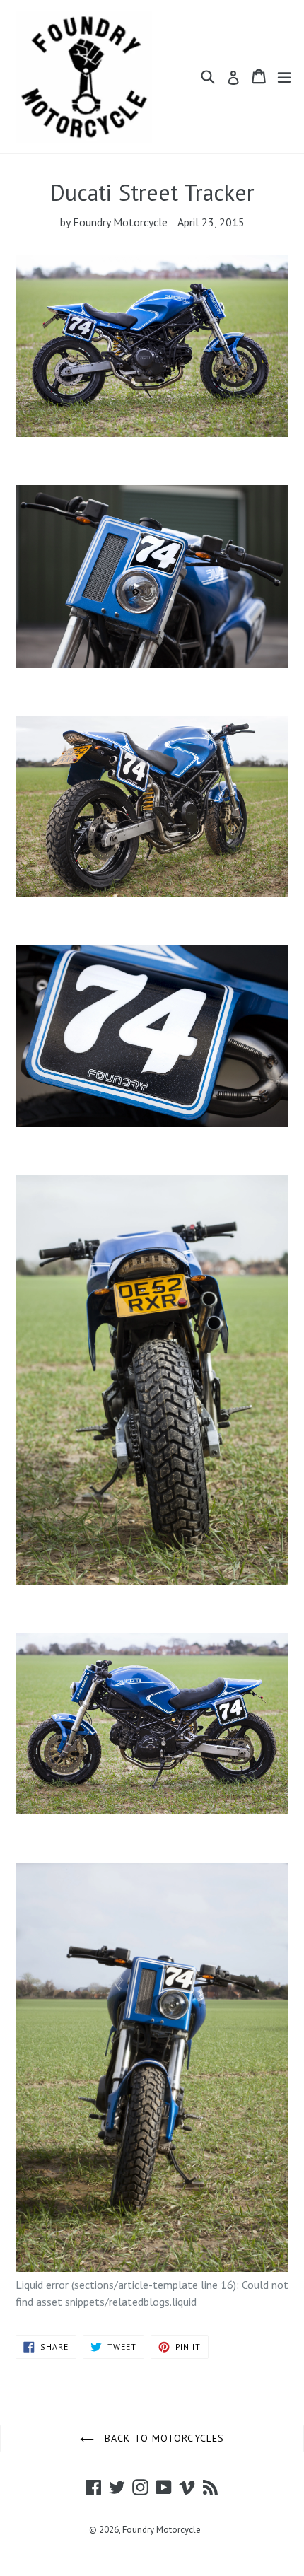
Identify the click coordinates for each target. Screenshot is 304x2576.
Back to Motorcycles (163, 2438)
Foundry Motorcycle (162, 2530)
